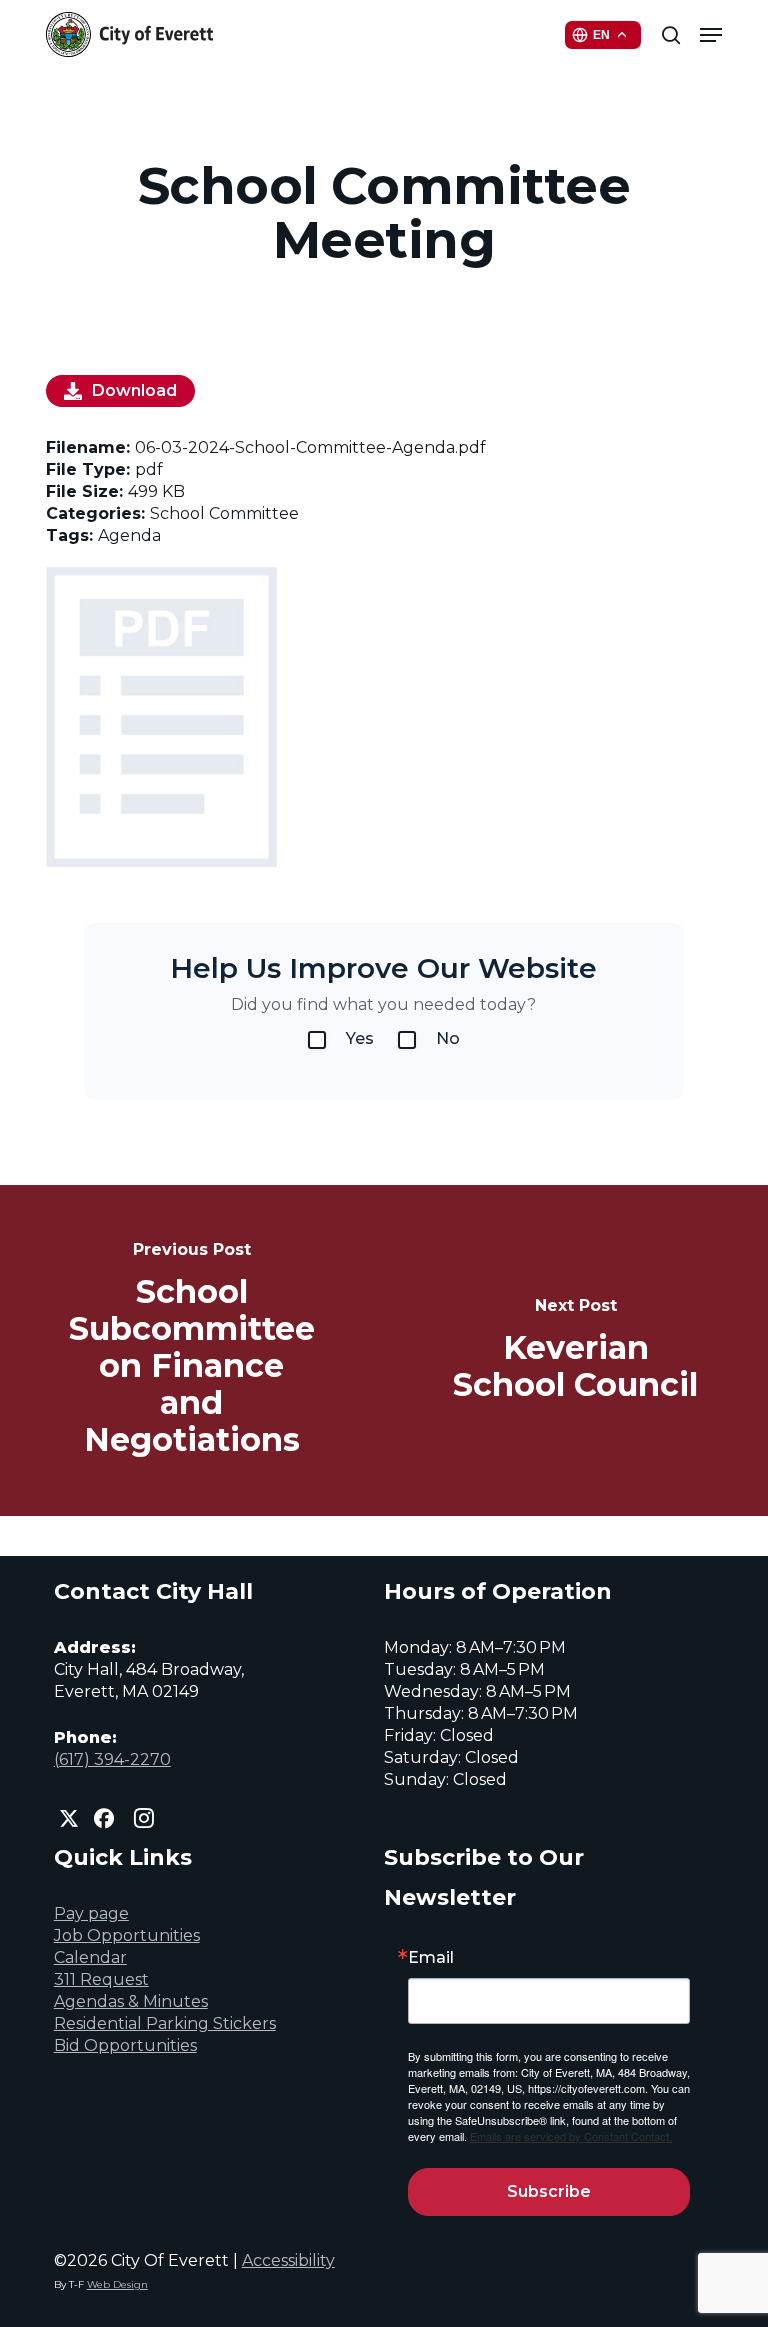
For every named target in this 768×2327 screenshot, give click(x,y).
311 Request (101, 1979)
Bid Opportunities (125, 2045)
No (448, 1038)
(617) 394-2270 (112, 1759)
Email (431, 1958)
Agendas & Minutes (131, 2001)
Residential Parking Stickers (165, 2023)
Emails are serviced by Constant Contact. (571, 2136)
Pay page (91, 1913)
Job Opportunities (127, 1935)
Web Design (117, 2284)
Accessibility (288, 2260)
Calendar (90, 1957)
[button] (711, 35)
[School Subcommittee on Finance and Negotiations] (192, 1350)
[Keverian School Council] (576, 1350)
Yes (360, 1038)
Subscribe (549, 2191)
